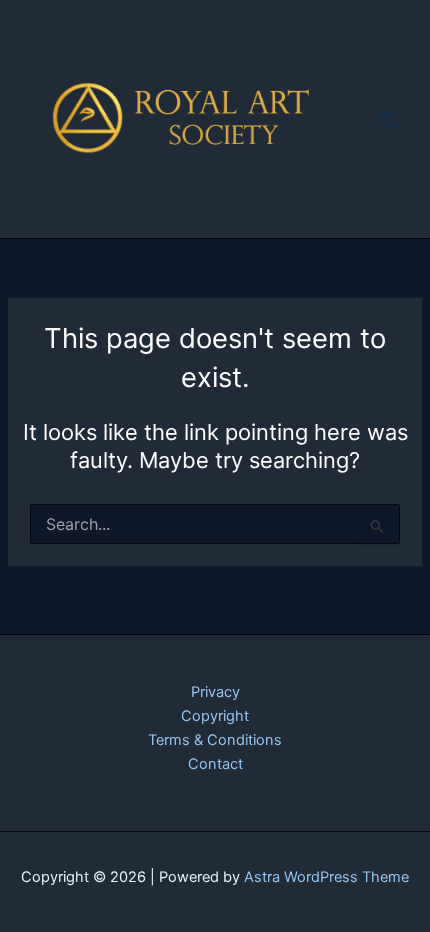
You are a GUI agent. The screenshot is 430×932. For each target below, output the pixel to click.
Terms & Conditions (215, 740)
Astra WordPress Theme (326, 877)
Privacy (215, 692)
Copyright (215, 716)
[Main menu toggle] (389, 119)
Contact (215, 764)
